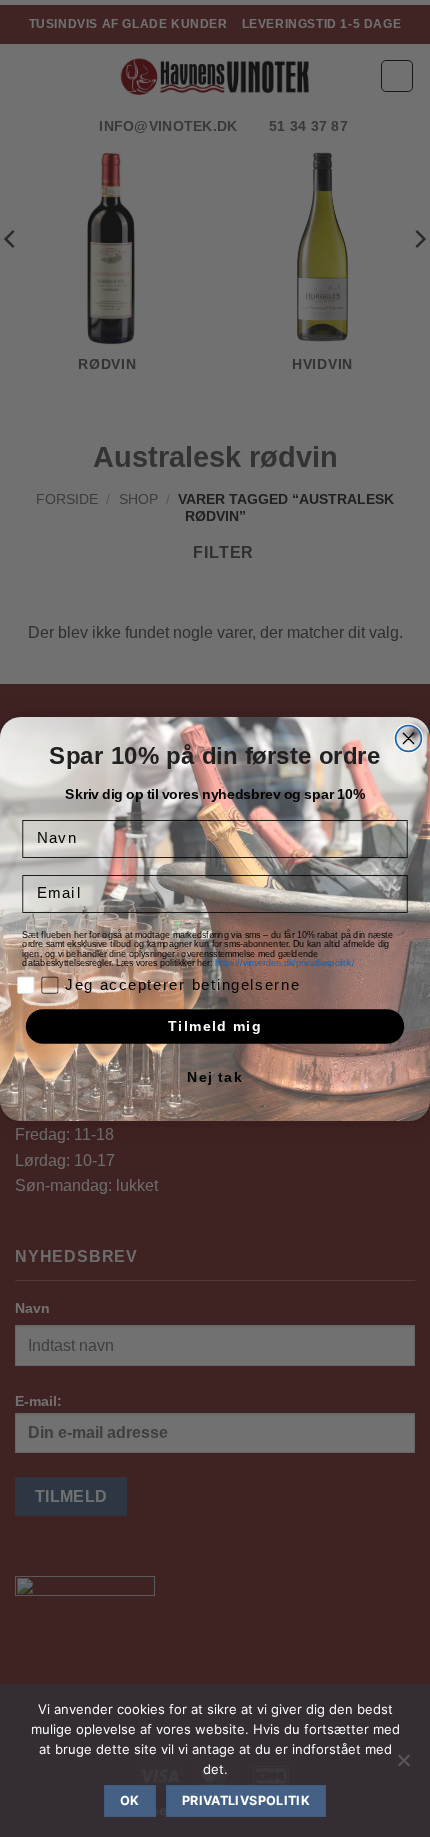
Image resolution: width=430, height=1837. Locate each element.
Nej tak (215, 1077)
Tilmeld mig (215, 1025)
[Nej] (403, 1766)
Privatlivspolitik (246, 1800)
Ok (130, 1800)
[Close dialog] (409, 738)
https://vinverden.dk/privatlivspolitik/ (286, 962)
